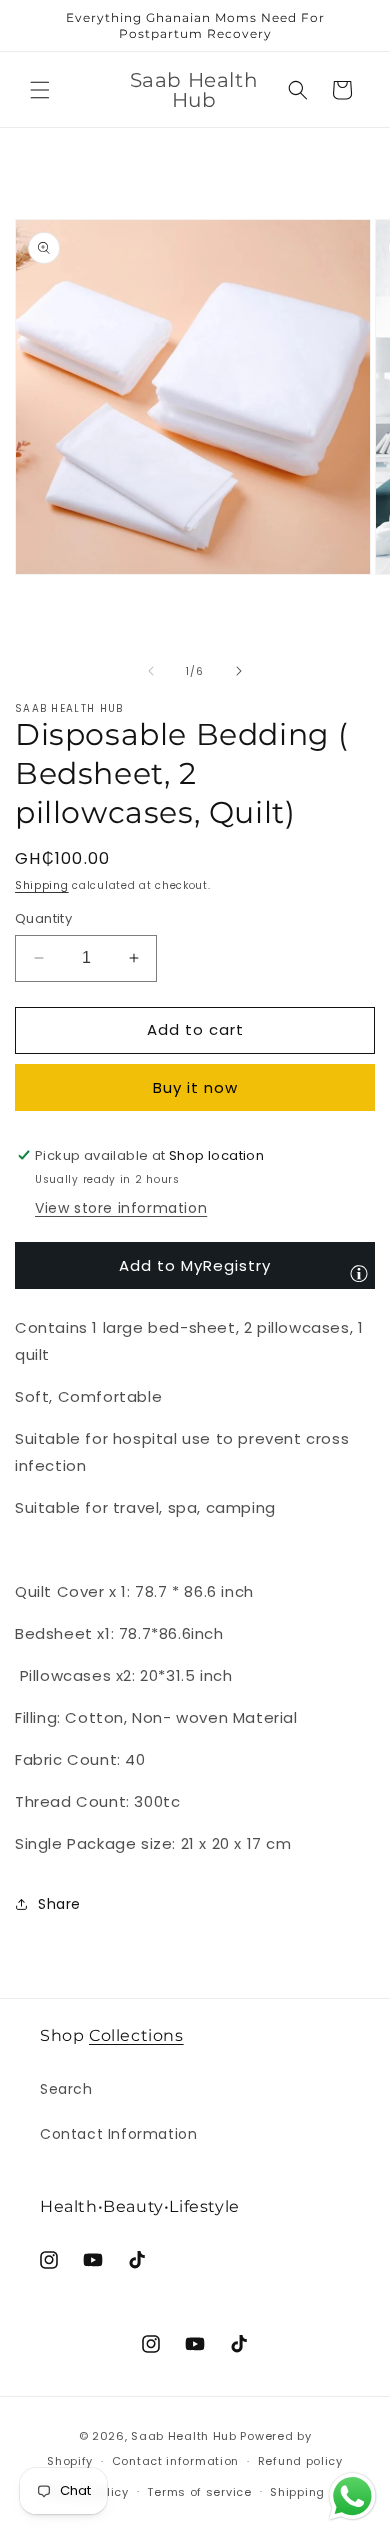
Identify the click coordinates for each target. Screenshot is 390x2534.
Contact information (175, 2461)
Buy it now (195, 1087)
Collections (136, 2035)
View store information (121, 1208)
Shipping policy (318, 2492)
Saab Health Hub (184, 2436)
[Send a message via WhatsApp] (352, 2496)
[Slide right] (239, 671)
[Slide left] (151, 671)
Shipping (42, 885)
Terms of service (199, 2492)
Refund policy (300, 2461)
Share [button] (59, 1904)
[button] (40, 90)
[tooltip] (359, 1273)
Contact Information (118, 2134)
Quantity (43, 918)
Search (66, 2089)
